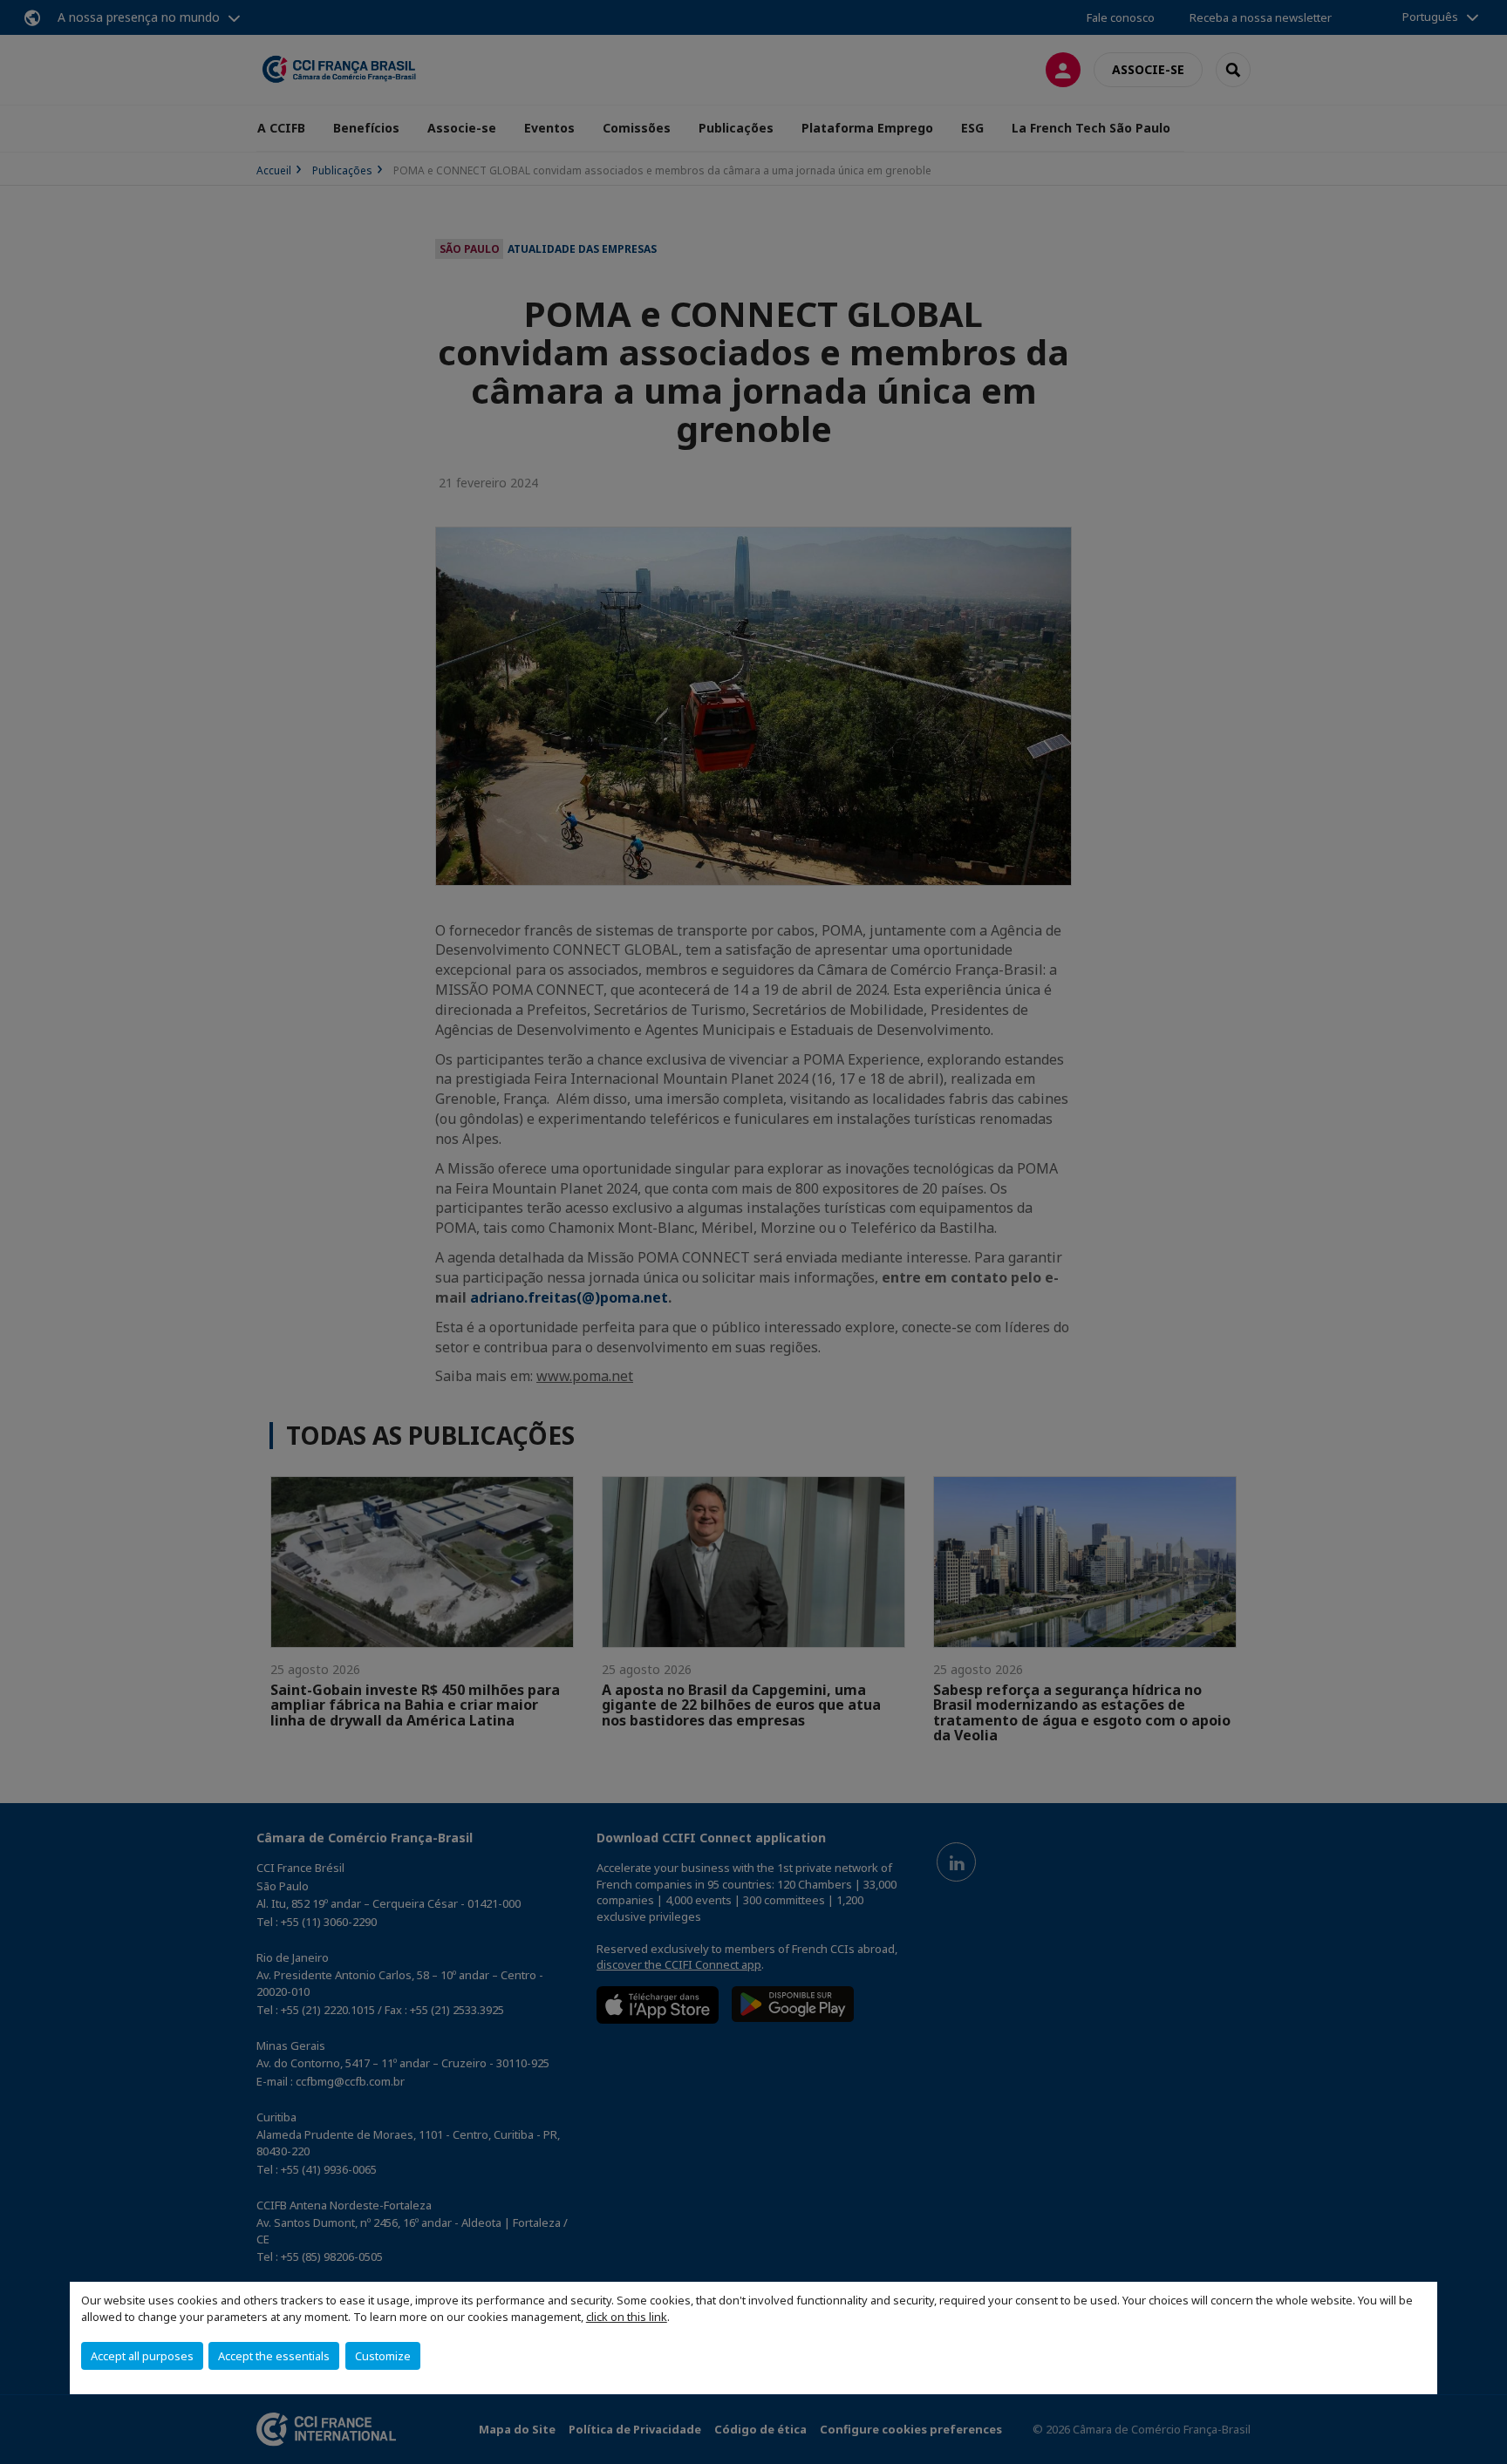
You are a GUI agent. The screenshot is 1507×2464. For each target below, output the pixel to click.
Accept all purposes (142, 2356)
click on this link (627, 2317)
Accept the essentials (274, 2356)
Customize (383, 2356)
